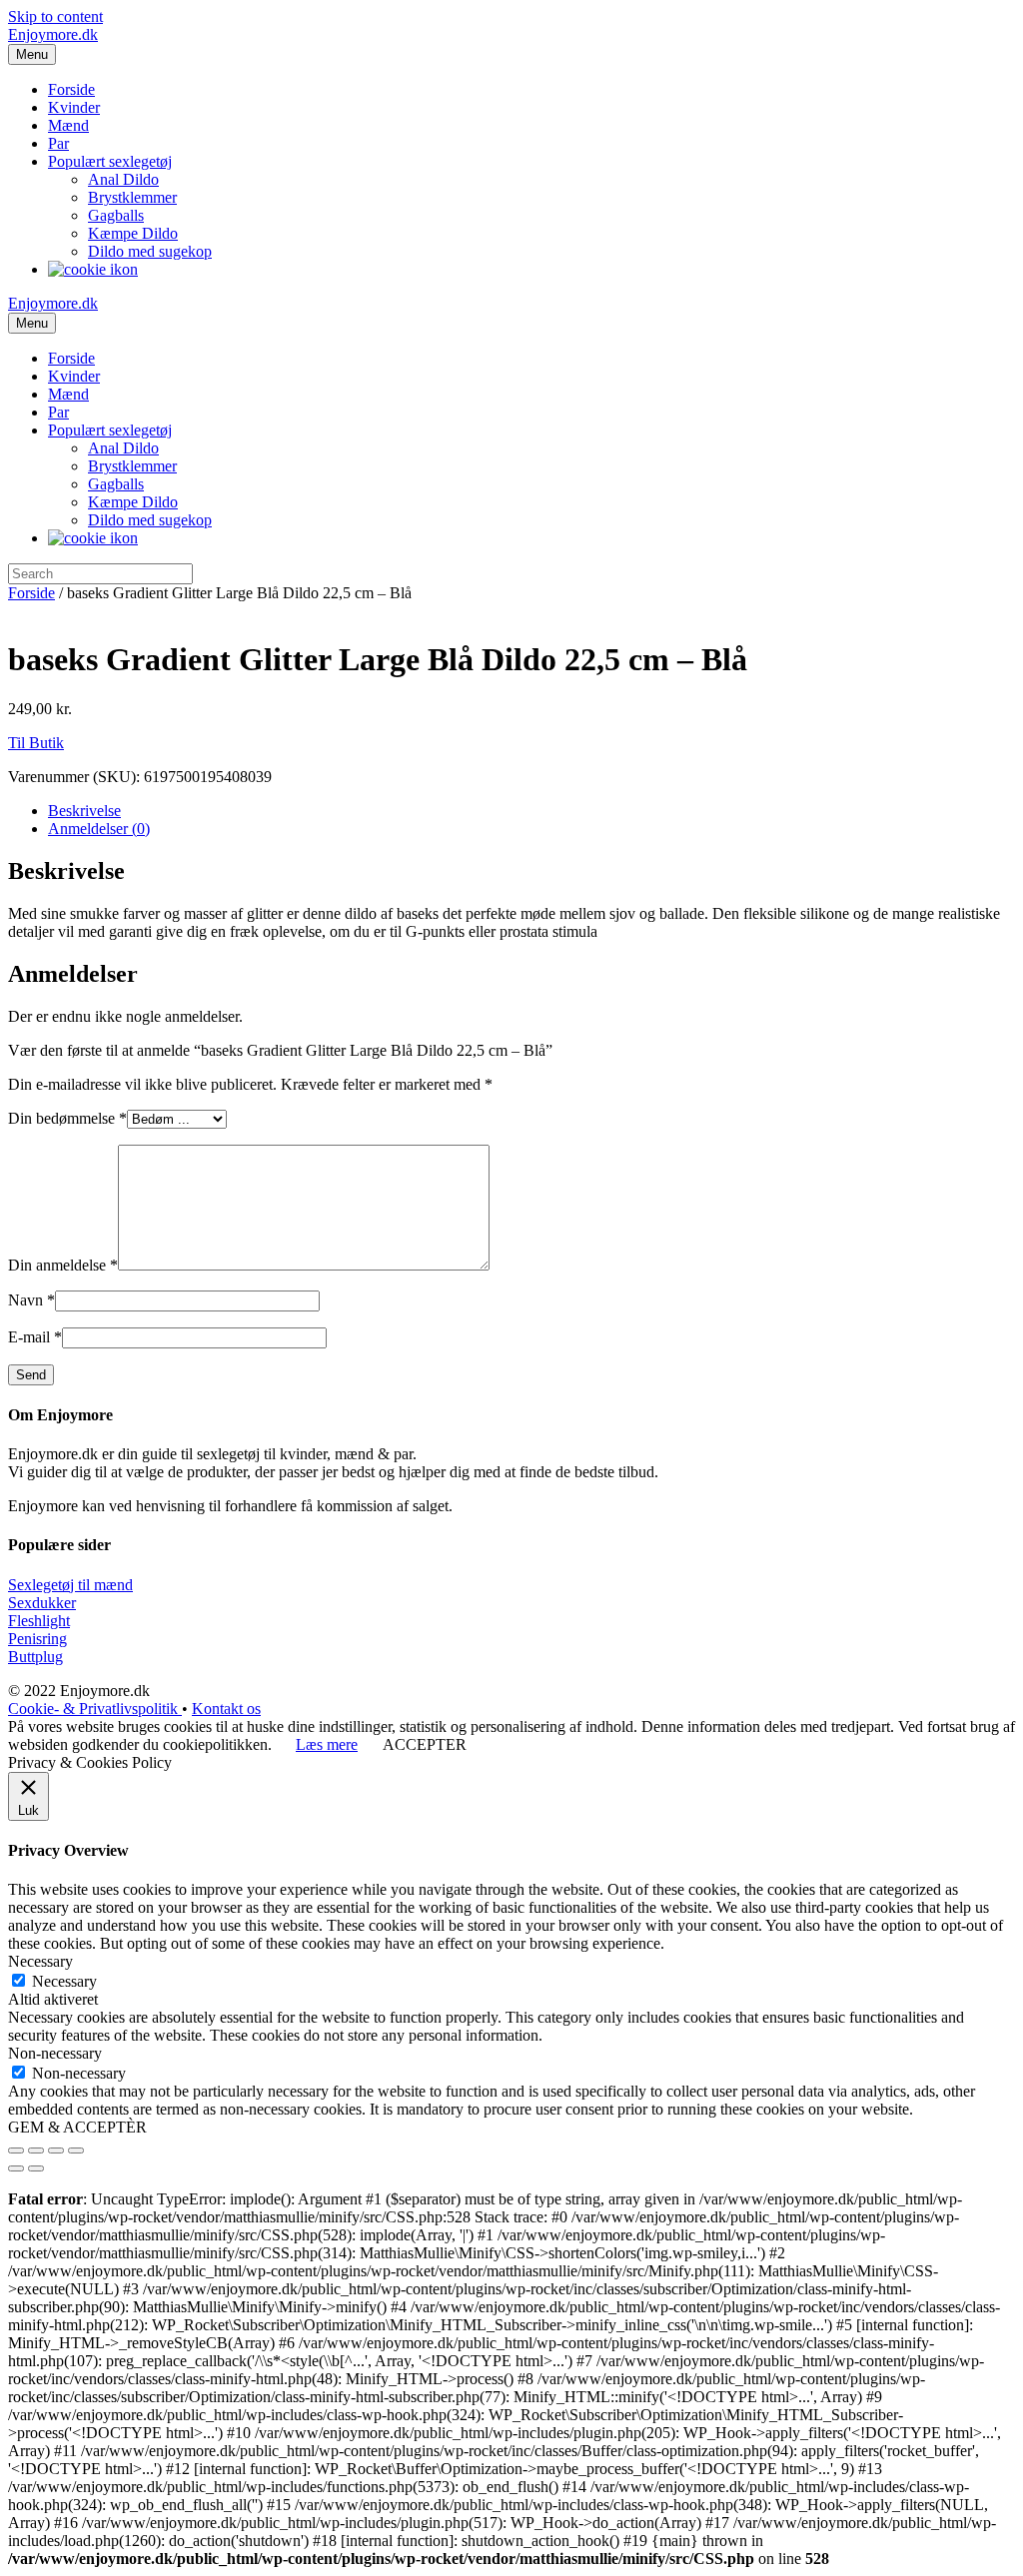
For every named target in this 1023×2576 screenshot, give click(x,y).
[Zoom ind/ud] (76, 2150)
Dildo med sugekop (150, 251)
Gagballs (116, 215)
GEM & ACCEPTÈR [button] (77, 2127)
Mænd (68, 125)
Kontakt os (226, 1709)
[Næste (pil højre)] (36, 2168)
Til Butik (36, 743)
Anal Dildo (123, 179)
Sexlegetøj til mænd (70, 1585)
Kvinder (74, 107)
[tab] (531, 811)
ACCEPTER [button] (425, 1744)
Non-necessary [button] (55, 2053)
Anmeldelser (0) (99, 829)
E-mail (35, 1337)
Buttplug (35, 1657)
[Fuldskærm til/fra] (56, 2150)
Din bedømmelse (67, 1118)
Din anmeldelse (63, 1265)
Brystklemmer (132, 197)
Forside (71, 89)
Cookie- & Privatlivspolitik (95, 1709)
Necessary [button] (40, 1961)
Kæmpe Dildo (133, 233)
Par (58, 143)
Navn (31, 1300)
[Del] (36, 2150)
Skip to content (55, 16)
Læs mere (327, 1744)
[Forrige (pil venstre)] (16, 2168)
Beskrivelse (84, 811)
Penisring (37, 1639)
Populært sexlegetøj (110, 161)
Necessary (64, 1981)
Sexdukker (42, 1603)
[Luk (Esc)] (16, 2150)
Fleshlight (39, 1621)
